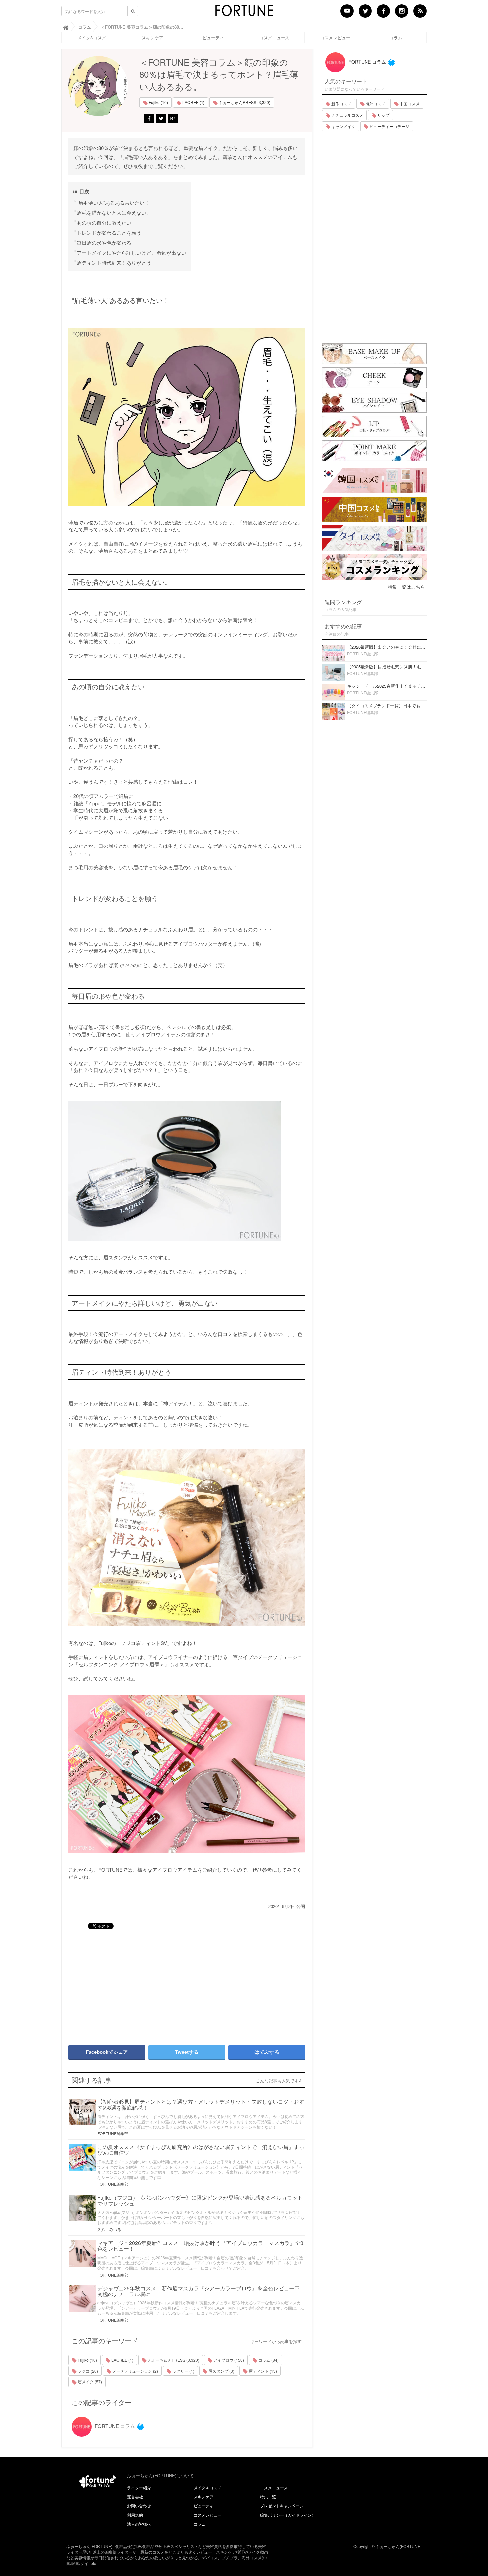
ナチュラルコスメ (347, 115)
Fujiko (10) (158, 102)
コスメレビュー (335, 38)
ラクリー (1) (183, 2371)
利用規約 (135, 2515)
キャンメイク (343, 126)
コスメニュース (274, 38)
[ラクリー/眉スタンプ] (187, 1171)
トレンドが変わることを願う (109, 233)
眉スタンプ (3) (221, 2371)
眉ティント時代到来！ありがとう (114, 262)
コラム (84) (268, 2360)
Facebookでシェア (107, 2052)
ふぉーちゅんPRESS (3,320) (244, 102)
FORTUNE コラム (114, 2426)
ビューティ (213, 38)
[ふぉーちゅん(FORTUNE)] (244, 13)
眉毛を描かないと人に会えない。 (114, 213)
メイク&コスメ (92, 38)
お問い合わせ (139, 2505)
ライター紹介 (139, 2488)
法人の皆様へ (139, 2524)
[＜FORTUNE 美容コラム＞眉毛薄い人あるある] (187, 417)
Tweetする (187, 2052)
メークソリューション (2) (135, 2371)
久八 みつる (109, 2229)
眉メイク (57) (89, 2382)
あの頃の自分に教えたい (104, 223)
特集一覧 (268, 2496)
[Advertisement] (124, 1984)
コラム (396, 38)
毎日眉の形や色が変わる (104, 242)
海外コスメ (375, 103)
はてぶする (267, 2052)
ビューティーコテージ (389, 126)
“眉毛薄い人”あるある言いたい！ (113, 203)
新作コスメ (341, 103)
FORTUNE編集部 (113, 2133)
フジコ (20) (87, 2371)
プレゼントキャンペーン (282, 2505)
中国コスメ (409, 103)
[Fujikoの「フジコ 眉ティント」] (187, 1537)
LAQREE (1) (193, 102)
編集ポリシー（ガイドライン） (288, 2515)
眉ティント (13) (262, 2371)
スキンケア (153, 38)
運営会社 (135, 2496)
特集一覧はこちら (406, 587)
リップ (383, 115)
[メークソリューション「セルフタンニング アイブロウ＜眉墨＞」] (187, 1774)
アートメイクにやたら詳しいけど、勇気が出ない (131, 252)
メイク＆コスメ (207, 2488)
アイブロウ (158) (228, 2360)
